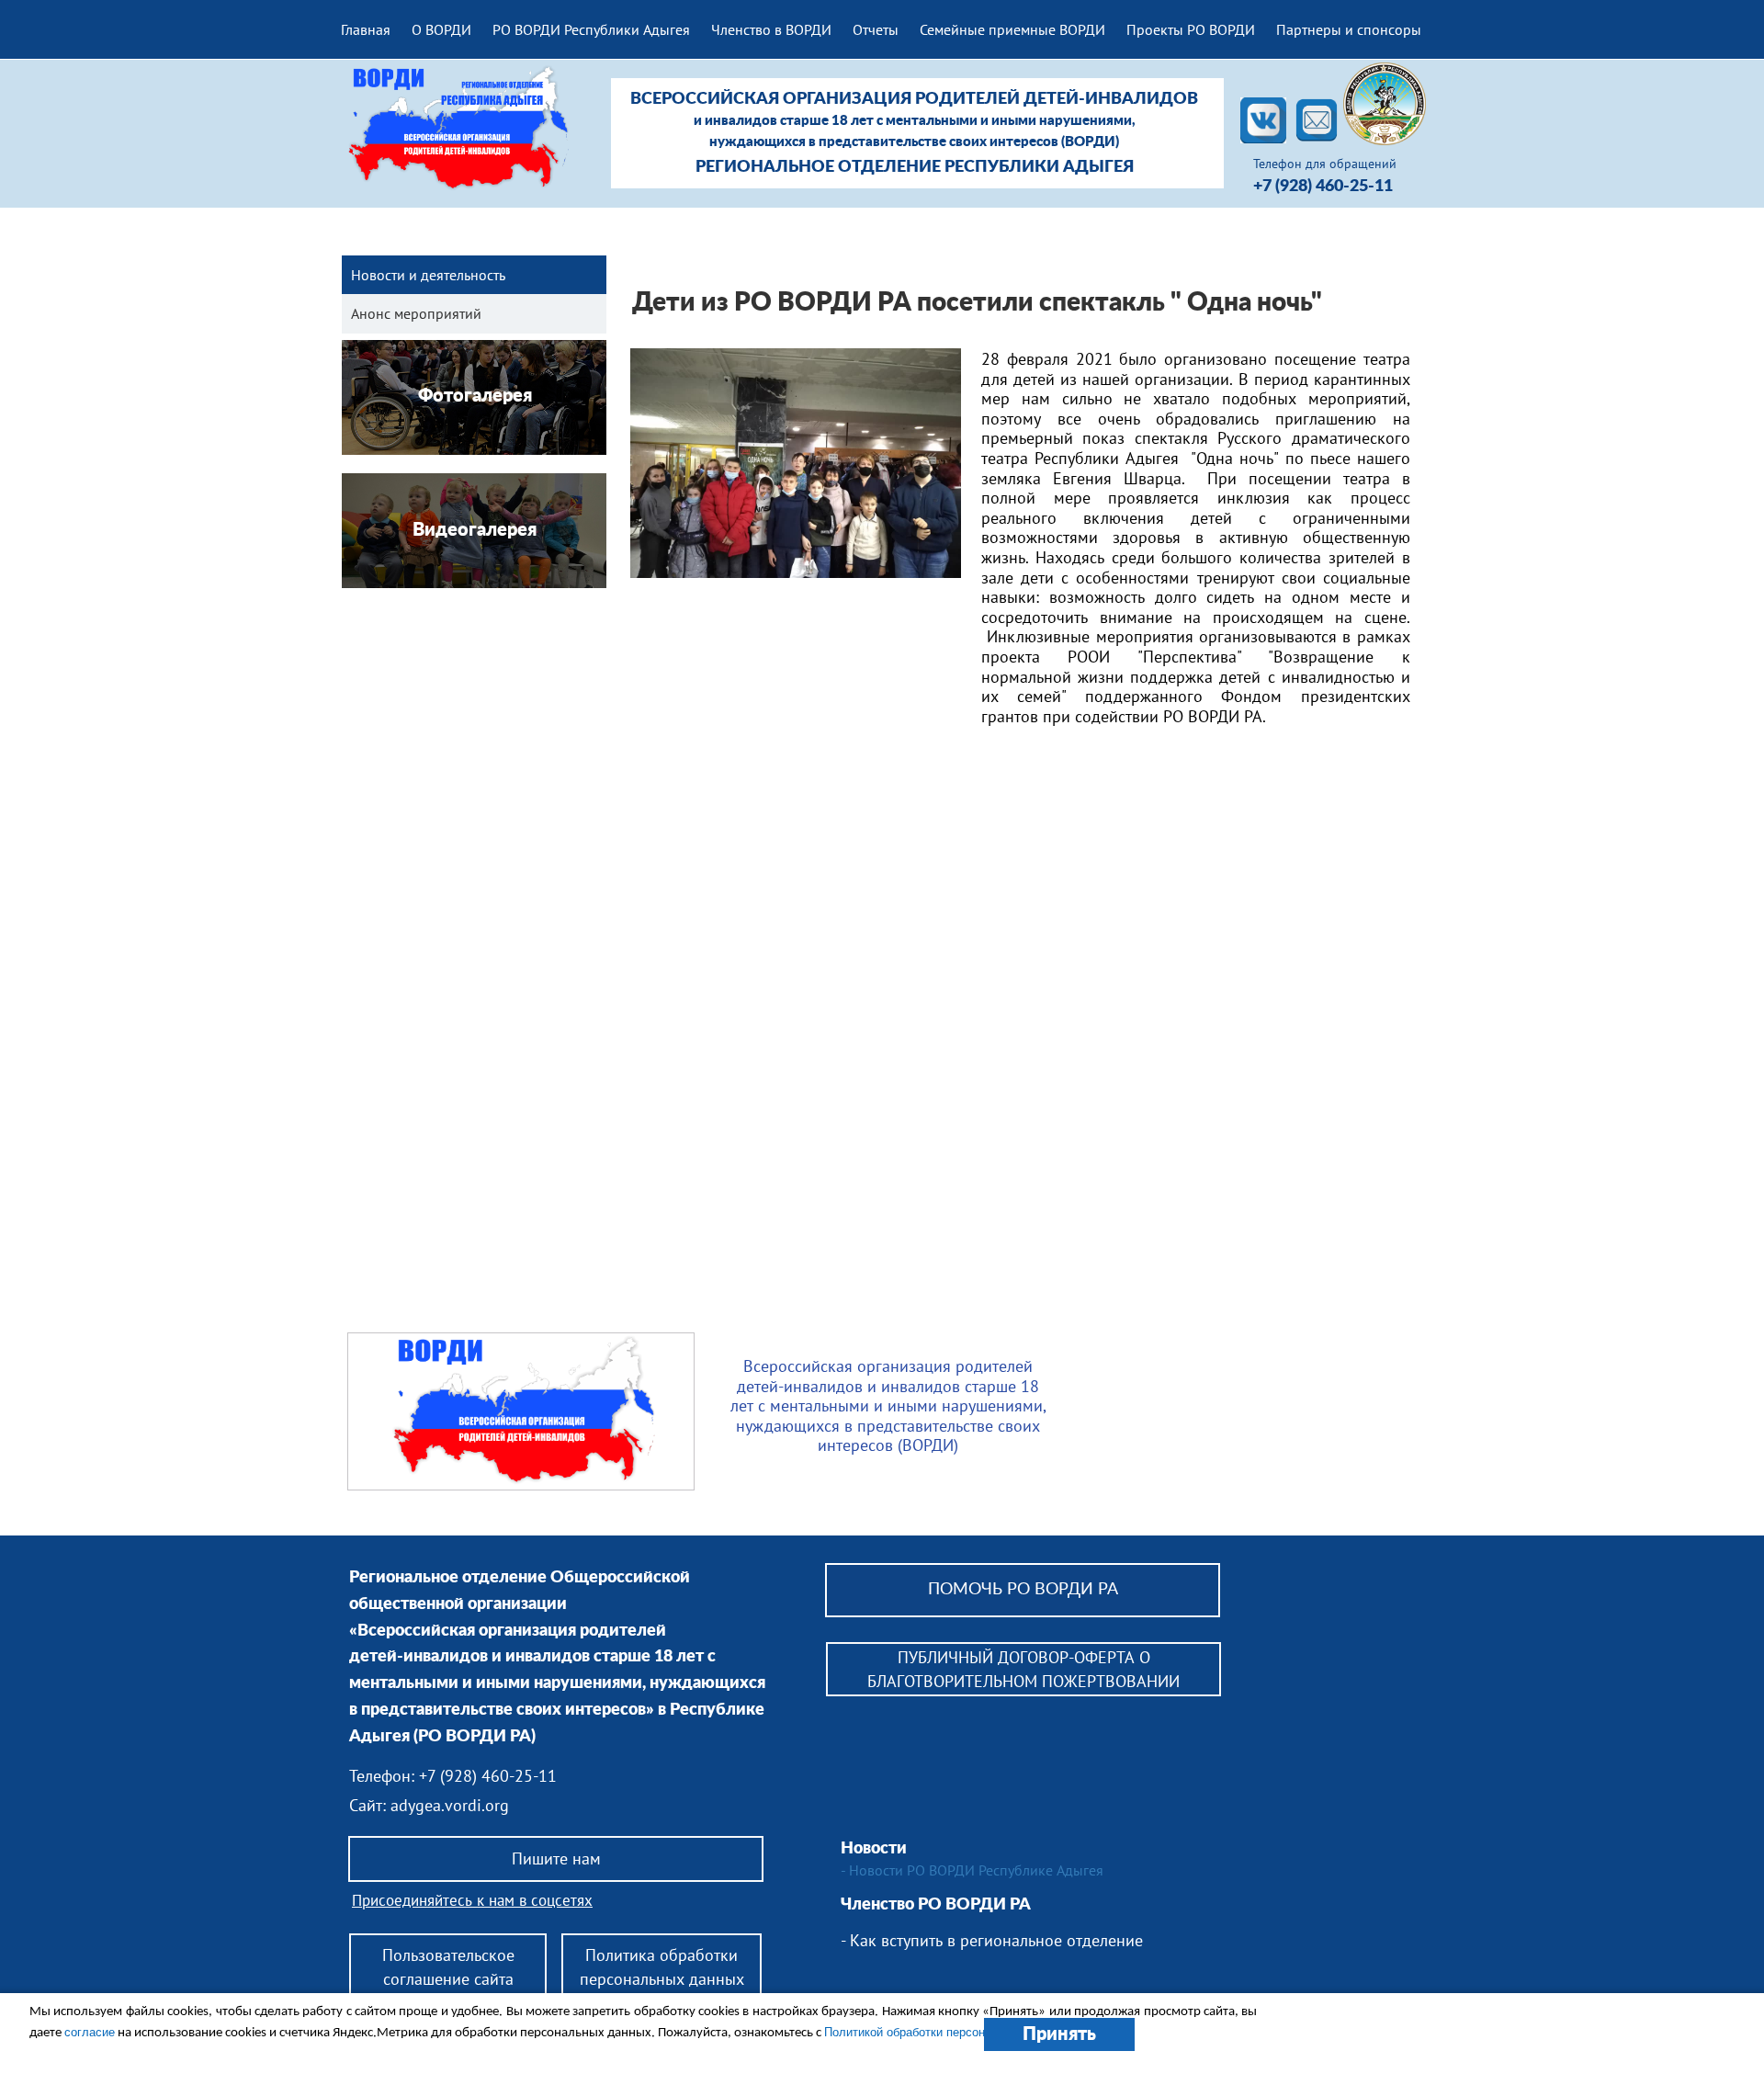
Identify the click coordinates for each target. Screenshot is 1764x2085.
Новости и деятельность (428, 275)
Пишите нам (556, 1858)
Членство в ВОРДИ (771, 29)
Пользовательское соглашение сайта (448, 1966)
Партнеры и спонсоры (1349, 29)
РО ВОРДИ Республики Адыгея (591, 29)
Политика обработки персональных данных (662, 1966)
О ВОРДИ (441, 29)
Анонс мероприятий (416, 313)
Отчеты (876, 29)
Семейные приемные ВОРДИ (1012, 29)
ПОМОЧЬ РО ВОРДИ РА (1023, 1590)
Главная (366, 29)
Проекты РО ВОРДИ (1191, 29)
